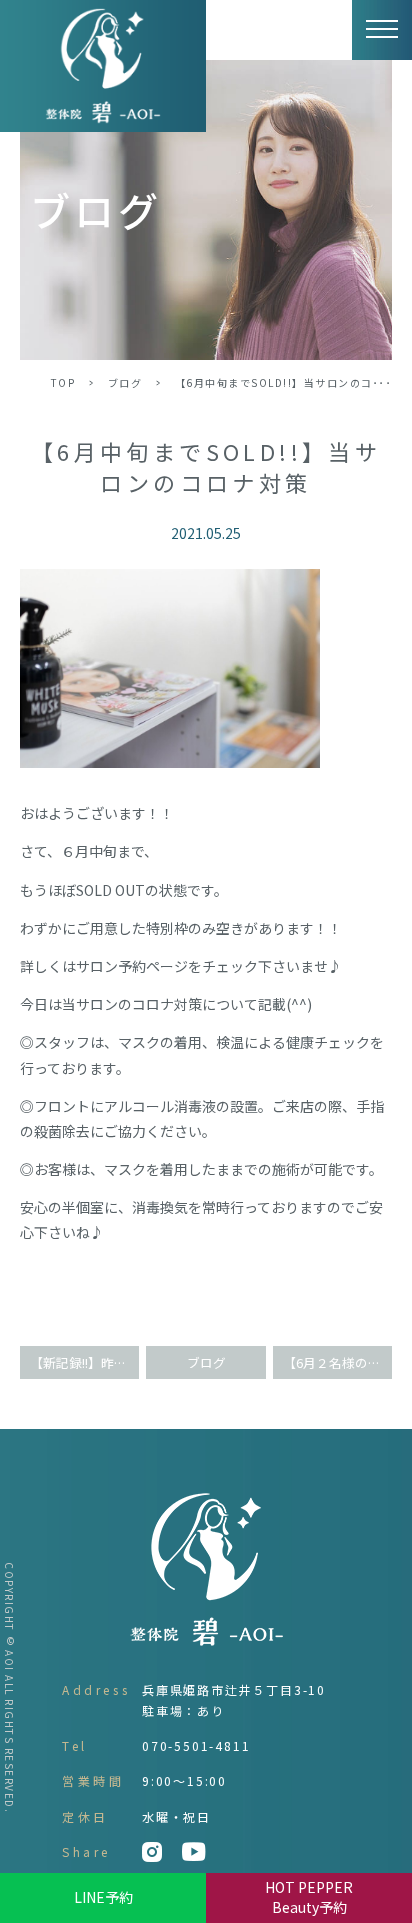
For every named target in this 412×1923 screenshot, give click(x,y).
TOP (63, 382)
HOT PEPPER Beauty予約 (309, 1897)
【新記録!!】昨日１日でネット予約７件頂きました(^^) (84, 1362)
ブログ (125, 382)
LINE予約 (103, 1897)
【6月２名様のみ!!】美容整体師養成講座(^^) (337, 1362)
